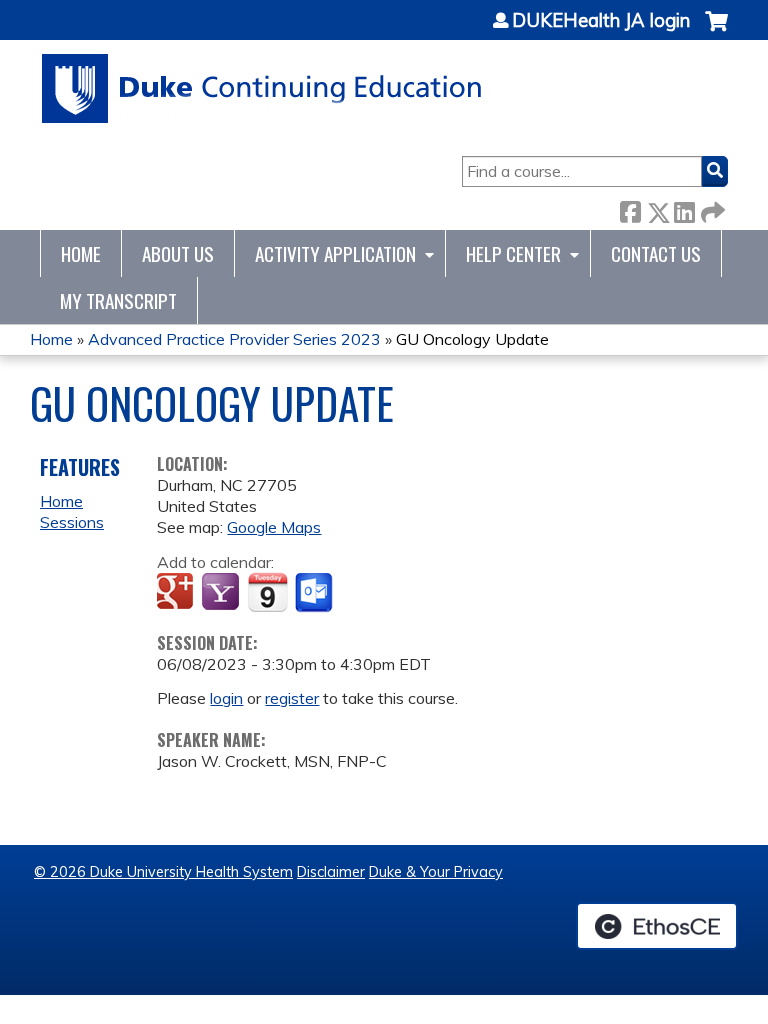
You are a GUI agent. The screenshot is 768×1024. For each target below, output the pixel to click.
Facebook (630, 208)
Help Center (513, 253)
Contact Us (656, 253)
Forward (711, 208)
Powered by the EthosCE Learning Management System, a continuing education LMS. (657, 926)
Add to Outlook (315, 593)
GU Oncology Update (472, 339)
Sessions (72, 522)
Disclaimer (331, 872)
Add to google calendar (177, 593)
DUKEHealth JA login (601, 21)
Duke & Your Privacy (436, 872)
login (226, 698)
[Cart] (716, 31)
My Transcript (118, 300)
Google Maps (274, 527)
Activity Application (335, 253)
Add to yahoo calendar (222, 593)
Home (81, 253)
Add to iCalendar (267, 592)
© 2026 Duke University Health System (163, 872)
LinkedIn (684, 208)
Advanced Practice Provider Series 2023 (234, 339)
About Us (178, 253)
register (292, 698)
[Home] (262, 88)
